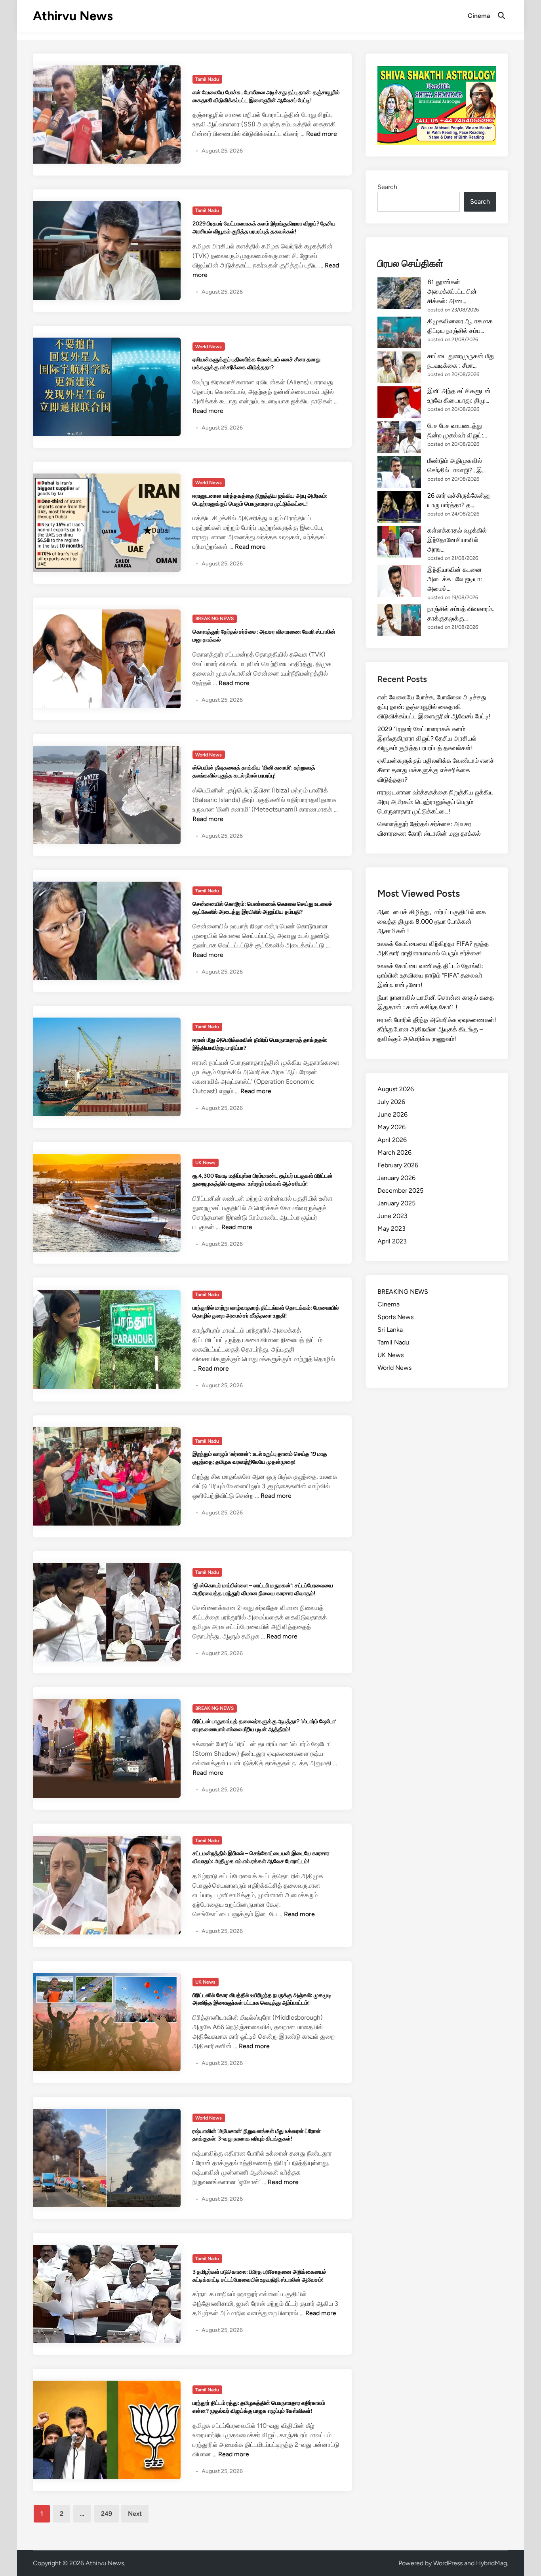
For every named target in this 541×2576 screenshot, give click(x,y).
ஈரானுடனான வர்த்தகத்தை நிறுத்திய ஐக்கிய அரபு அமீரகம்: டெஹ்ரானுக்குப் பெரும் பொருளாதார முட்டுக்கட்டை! (260, 500)
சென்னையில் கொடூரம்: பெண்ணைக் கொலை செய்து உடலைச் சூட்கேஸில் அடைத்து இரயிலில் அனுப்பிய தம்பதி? (262, 908)
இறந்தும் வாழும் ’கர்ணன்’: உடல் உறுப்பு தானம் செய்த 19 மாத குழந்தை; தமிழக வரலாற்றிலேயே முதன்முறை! (260, 1458)
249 (107, 2514)
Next (135, 2514)
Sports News (395, 1317)
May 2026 (391, 1127)
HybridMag (491, 2563)
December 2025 (400, 1191)
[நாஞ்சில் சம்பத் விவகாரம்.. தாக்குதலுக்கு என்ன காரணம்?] (399, 620)
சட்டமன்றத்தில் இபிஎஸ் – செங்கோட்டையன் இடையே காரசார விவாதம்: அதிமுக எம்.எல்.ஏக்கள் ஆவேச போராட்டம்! (261, 1857)
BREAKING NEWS (214, 619)
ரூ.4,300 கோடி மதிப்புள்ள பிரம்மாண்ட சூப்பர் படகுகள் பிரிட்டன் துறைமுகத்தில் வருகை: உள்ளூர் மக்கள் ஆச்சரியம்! (263, 1180)
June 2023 (392, 1216)
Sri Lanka (390, 1330)
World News (209, 347)
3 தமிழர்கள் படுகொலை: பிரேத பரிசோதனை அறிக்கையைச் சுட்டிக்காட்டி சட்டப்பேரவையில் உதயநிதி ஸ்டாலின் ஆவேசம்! (260, 2276)
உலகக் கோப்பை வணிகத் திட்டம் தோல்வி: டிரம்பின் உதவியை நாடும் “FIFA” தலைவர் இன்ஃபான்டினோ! (431, 975)
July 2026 (391, 1102)
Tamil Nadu (207, 79)
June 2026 (392, 1114)
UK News (205, 1163)
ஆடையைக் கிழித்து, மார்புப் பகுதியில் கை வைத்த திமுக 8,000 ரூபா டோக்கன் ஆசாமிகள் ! (432, 921)
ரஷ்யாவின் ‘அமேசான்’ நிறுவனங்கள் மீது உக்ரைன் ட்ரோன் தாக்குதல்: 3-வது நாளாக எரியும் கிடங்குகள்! (257, 2135)
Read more (322, 134)
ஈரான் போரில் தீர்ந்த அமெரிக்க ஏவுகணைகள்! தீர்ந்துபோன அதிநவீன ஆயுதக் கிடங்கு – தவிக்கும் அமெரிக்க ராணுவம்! (437, 1029)
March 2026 (394, 1152)
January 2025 (396, 1203)
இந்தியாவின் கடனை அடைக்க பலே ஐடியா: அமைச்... (455, 579)
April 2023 (392, 1241)
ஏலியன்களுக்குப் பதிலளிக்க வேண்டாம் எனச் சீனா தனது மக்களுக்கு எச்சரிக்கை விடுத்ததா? (256, 363)
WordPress (448, 2563)
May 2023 (391, 1229)
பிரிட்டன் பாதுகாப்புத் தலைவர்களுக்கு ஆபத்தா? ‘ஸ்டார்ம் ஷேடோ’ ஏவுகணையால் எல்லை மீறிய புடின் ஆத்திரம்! (264, 1725)
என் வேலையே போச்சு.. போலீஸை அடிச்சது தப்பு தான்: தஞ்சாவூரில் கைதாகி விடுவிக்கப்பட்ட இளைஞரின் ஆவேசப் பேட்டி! (266, 96)
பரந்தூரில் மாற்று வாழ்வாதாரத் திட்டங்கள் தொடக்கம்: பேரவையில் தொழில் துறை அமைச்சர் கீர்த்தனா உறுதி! (266, 1312)
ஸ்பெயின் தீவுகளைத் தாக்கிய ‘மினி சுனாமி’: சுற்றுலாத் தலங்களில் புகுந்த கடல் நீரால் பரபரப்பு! (254, 771)
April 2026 (392, 1140)
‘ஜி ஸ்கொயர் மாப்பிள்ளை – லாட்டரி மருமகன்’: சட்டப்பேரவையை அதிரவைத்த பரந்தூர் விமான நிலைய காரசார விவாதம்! (263, 1589)
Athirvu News (73, 16)
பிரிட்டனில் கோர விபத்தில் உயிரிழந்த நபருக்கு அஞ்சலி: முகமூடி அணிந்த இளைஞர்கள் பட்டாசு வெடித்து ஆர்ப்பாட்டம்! (262, 1999)
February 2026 (398, 1165)
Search (387, 187)
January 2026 (396, 1178)
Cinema (479, 16)
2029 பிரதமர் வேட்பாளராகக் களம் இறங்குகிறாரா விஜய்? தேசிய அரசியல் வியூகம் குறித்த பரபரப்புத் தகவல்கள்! (264, 227)
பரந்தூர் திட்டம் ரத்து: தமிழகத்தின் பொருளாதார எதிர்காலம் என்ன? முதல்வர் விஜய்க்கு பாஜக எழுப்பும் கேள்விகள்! (259, 2407)
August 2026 (396, 1089)
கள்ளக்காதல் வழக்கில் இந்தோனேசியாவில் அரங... (457, 540)
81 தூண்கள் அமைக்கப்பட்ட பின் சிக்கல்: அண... (452, 291)
